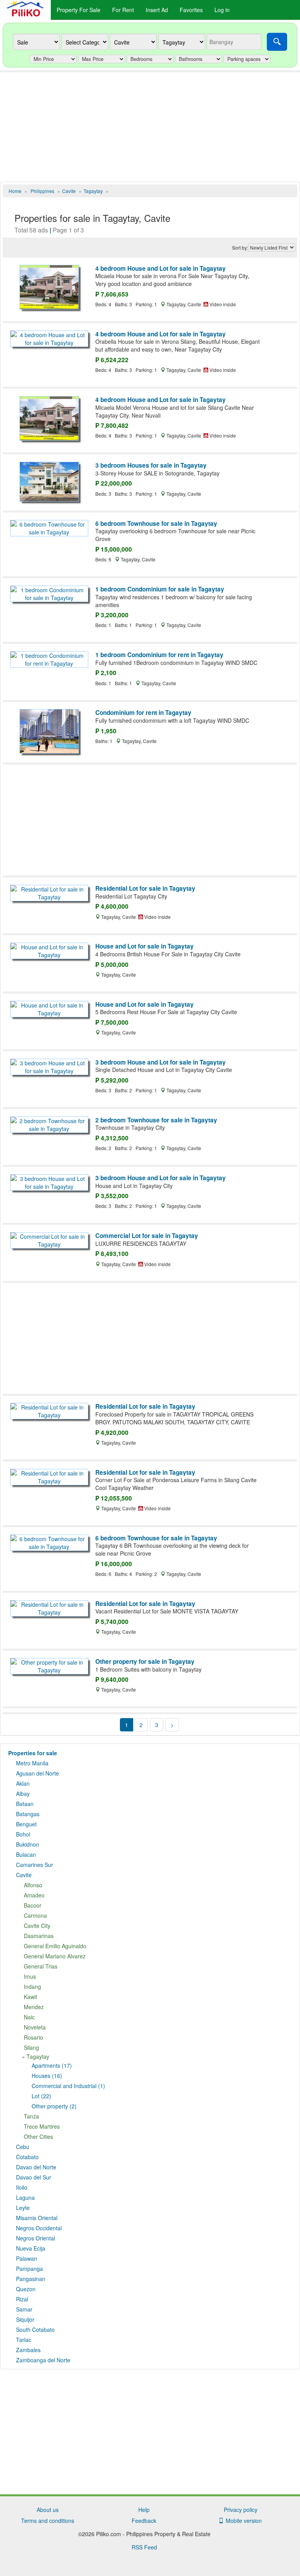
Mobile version (242, 2521)
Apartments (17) (52, 2065)
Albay (23, 1794)
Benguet (26, 1824)
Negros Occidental (39, 2228)
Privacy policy (241, 2510)
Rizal (22, 2299)
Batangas (28, 1814)
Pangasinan (31, 2279)
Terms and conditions (48, 2521)
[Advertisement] (150, 127)
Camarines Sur (35, 1865)
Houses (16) (47, 2076)
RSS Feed (144, 2547)
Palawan (27, 2258)
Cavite (24, 1875)
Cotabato (27, 2157)
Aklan (23, 1783)
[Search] (277, 42)
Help (144, 2510)
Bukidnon (28, 1844)
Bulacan (26, 1854)
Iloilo (22, 2187)
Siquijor (25, 2319)
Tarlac (24, 2340)
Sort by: (240, 247)
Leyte (23, 2208)
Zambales (28, 2350)
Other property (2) (54, 2106)
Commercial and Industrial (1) (68, 2086)
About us (48, 2510)
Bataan (25, 1804)
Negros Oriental (36, 2238)
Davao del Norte (36, 2167)
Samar (24, 2309)
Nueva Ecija (31, 2248)
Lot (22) (41, 2096)
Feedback (144, 2521)
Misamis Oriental (37, 2218)
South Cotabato (35, 2329)
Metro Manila (32, 1763)
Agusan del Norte (37, 1773)
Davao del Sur (34, 2177)
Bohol (23, 1834)
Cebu (23, 2147)
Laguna (25, 2197)
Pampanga (29, 2269)
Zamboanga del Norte (43, 2360)
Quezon (26, 2289)
